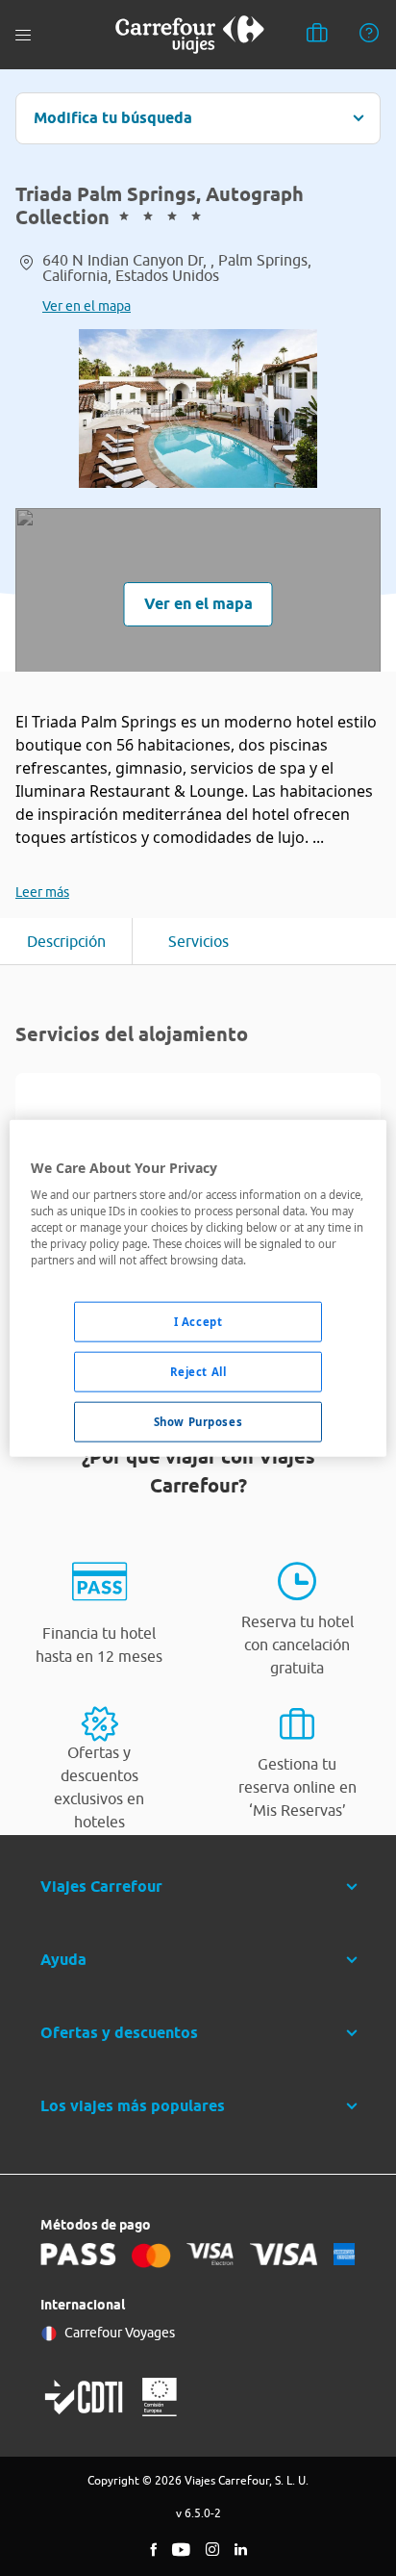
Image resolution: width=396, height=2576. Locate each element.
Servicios (198, 941)
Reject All (198, 1372)
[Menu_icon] (23, 35)
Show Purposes (198, 1422)
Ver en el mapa (87, 306)
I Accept (198, 1322)
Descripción (66, 941)
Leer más (42, 892)
